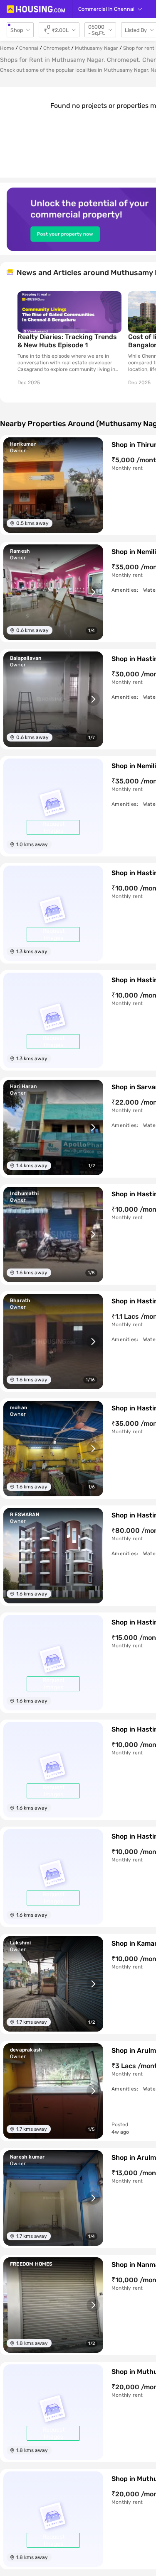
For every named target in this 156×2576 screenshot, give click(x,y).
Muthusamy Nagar (97, 48)
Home (7, 48)
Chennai (29, 48)
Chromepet (57, 48)
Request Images (53, 827)
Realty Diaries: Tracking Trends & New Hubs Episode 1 (67, 341)
